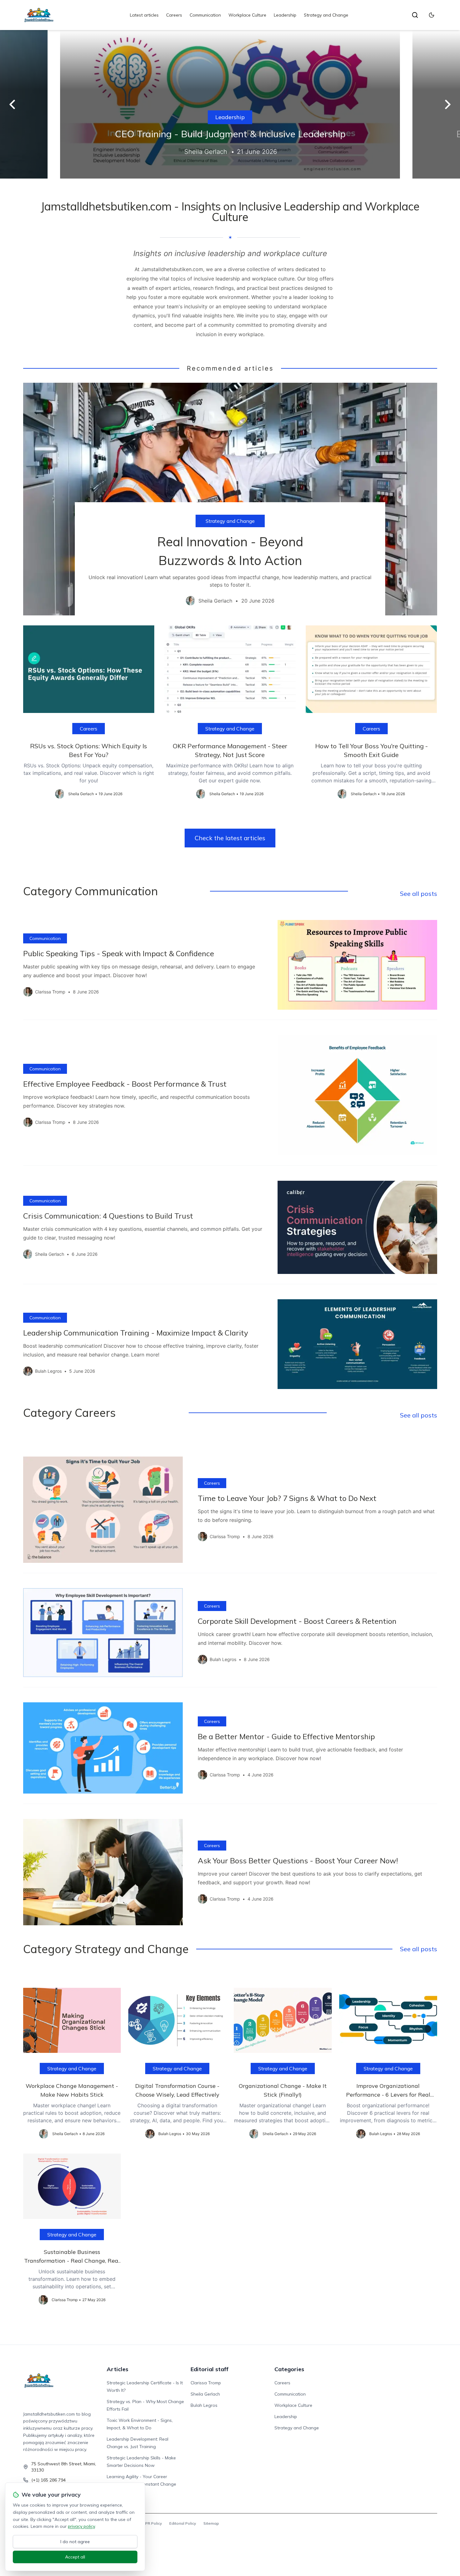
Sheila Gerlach (205, 2394)
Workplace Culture (247, 15)
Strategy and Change (326, 15)
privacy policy (81, 2526)
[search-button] (415, 15)
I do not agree (75, 2542)
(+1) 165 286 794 (49, 2480)
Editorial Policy (183, 2523)
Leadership (285, 15)
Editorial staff (210, 2369)
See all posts (419, 894)
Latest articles (144, 15)
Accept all (75, 2557)
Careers (174, 15)
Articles (118, 2369)
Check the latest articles (230, 838)
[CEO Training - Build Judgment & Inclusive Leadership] (230, 104)
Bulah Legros (204, 2405)
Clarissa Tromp (206, 2383)
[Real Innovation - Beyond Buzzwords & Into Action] (230, 499)
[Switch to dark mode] (432, 15)
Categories (289, 2369)
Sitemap (211, 2523)
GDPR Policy (151, 2523)
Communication (205, 15)
